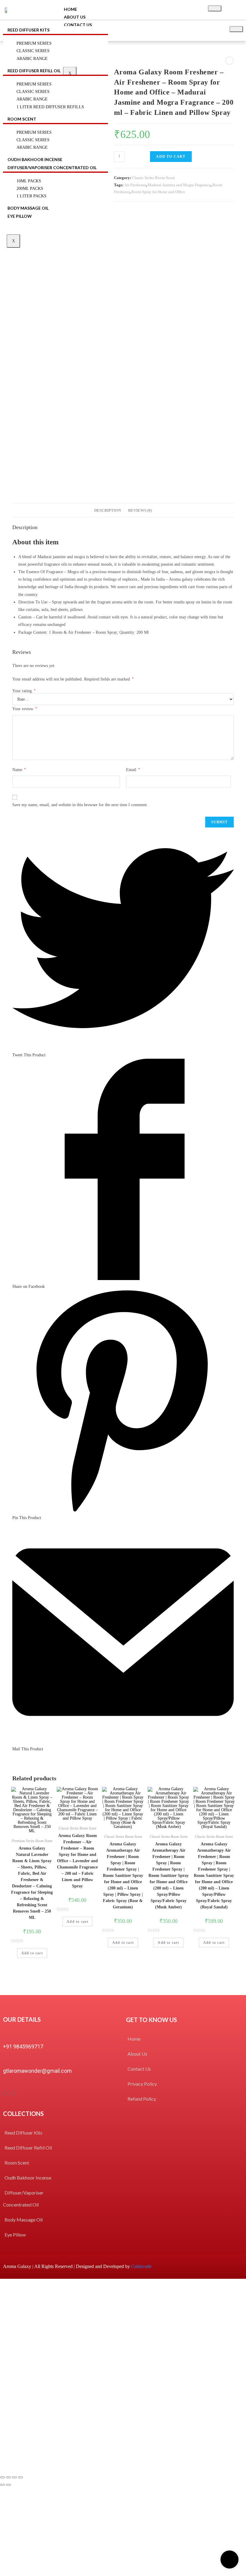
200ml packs (30, 188)
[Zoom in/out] (20, 2477)
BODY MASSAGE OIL (28, 208)
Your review (25, 709)
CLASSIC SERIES (33, 51)
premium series (34, 132)
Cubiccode (141, 2266)
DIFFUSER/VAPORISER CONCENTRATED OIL (52, 168)
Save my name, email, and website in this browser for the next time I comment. (80, 805)
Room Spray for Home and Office (158, 192)
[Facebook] (5, 2093)
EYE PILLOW (20, 216)
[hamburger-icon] (215, 8)
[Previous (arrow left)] (2, 2485)
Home (70, 9)
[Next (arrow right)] (8, 2485)
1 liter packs (31, 196)
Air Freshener (135, 185)
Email (133, 770)
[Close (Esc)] (2, 2477)
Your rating (24, 691)
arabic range (32, 147)
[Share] (8, 2477)
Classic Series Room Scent (153, 178)
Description (108, 510)
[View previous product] (229, 61)
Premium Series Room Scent (32, 1841)
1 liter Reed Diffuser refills (50, 107)
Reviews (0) (140, 510)
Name (19, 770)
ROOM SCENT (22, 119)
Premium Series (34, 84)
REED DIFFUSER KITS (28, 30)
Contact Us (78, 25)
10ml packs (29, 181)
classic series (33, 140)
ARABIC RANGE (32, 59)
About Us (75, 17)
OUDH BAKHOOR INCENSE (35, 159)
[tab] (108, 511)
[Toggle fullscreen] (14, 2477)
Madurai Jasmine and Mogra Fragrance (179, 185)
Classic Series (33, 92)
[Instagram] (13, 2093)
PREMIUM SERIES (34, 43)
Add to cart (171, 157)
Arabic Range (32, 99)
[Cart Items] (235, 10)
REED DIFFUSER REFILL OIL (34, 71)
